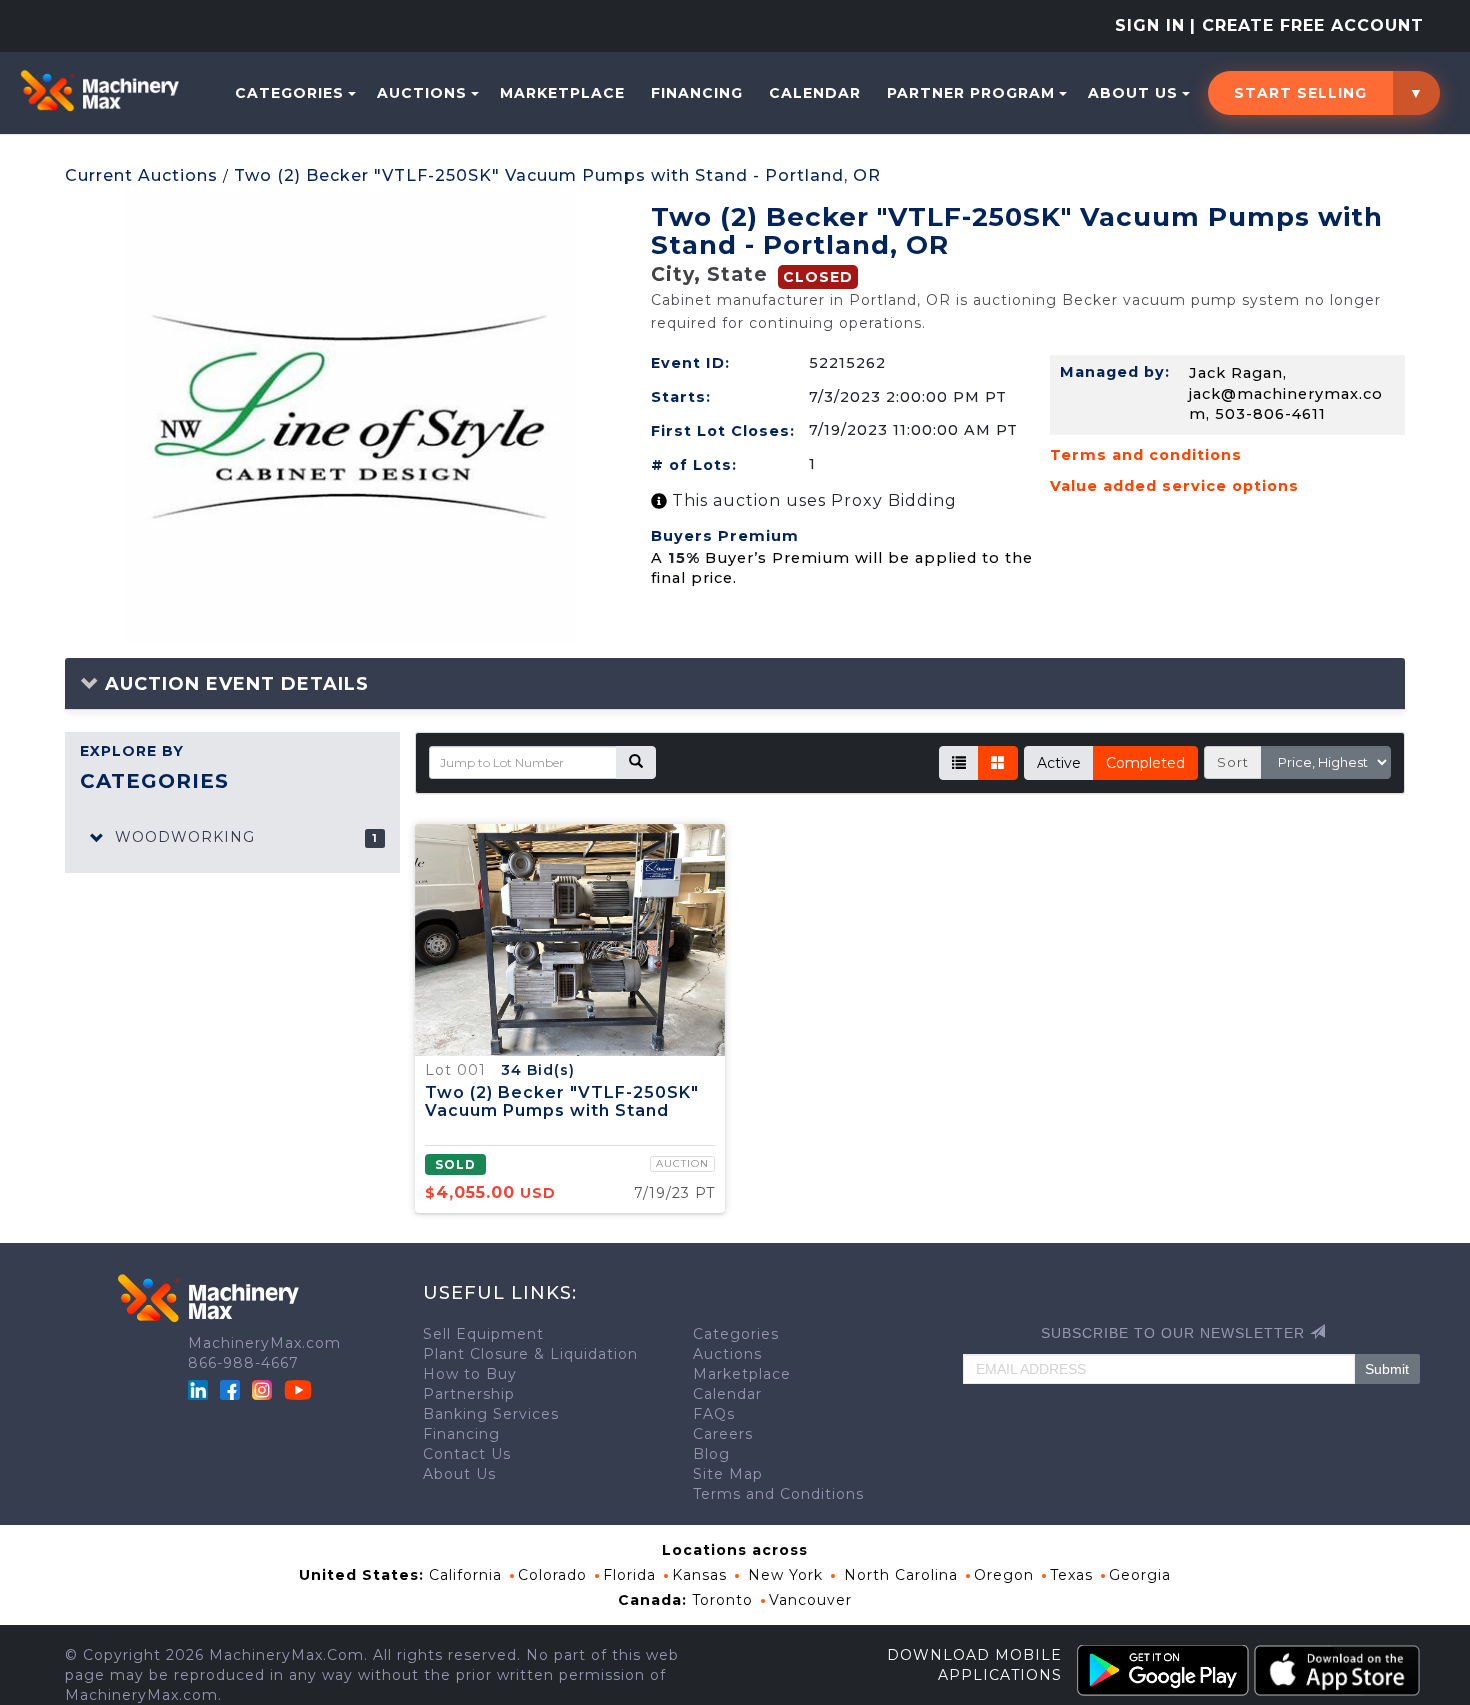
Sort (1233, 762)
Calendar (815, 93)
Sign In (1150, 25)
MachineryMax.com (264, 1343)
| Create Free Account (1307, 25)
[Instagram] (264, 1388)
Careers (723, 1434)
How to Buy (470, 1374)
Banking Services (491, 1414)
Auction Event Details (234, 684)
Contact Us (467, 1454)
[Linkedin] (200, 1388)
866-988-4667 (243, 1363)
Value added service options (1174, 486)
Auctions (422, 93)
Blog (711, 1454)
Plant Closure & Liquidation (530, 1354)
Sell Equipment (483, 1334)
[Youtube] (298, 1388)
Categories (289, 93)
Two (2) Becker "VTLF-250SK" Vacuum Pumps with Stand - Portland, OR (557, 175)
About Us (1133, 93)
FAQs (714, 1414)
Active (1059, 763)
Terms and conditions (1146, 455)
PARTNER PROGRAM (971, 93)
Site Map (728, 1474)
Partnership (469, 1394)
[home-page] (99, 91)
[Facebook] (230, 1388)
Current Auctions (141, 175)
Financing (697, 93)
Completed (1145, 763)
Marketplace (562, 93)
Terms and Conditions (778, 1494)
